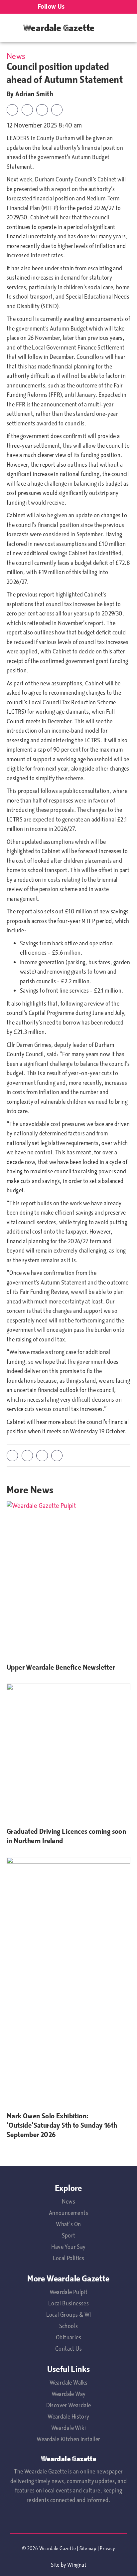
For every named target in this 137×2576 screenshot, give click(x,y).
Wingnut (77, 2565)
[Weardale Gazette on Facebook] (93, 7)
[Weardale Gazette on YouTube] (76, 7)
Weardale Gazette (59, 28)
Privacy (107, 2548)
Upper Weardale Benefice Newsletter (61, 1667)
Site (55, 2565)
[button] (12, 110)
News (16, 56)
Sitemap (88, 2548)
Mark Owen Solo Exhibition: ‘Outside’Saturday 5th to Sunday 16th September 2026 (62, 2125)
